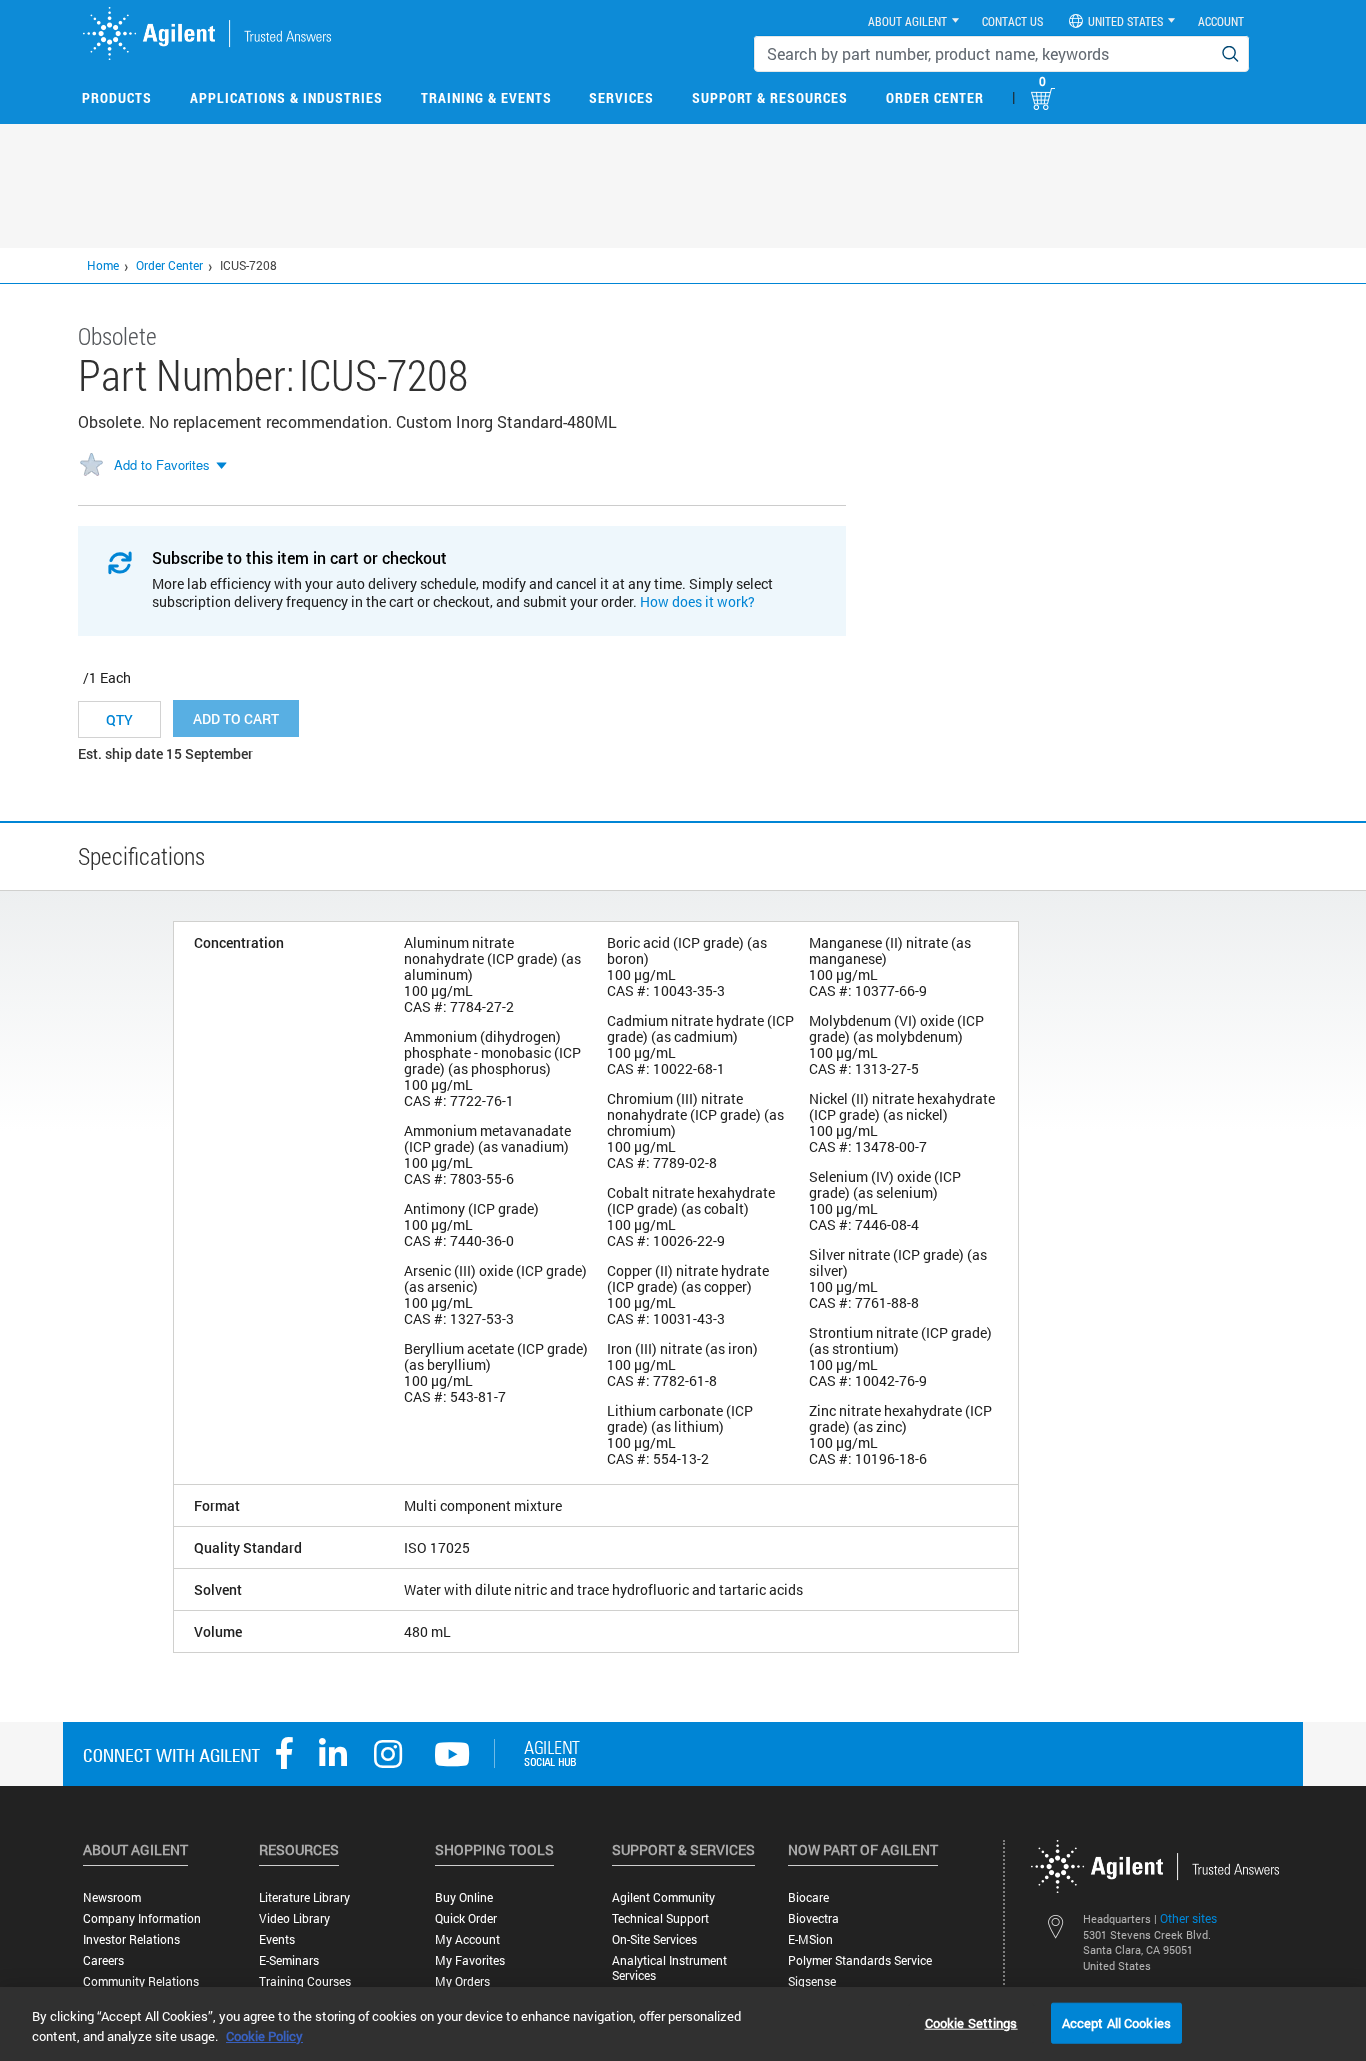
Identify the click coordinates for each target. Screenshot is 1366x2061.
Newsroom (112, 1897)
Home (103, 265)
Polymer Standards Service (860, 1960)
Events (277, 1939)
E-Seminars (289, 1960)
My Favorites (470, 1960)
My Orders (462, 1981)
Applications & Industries (286, 97)
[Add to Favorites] (91, 466)
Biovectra (813, 1918)
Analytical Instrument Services (669, 1968)
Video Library (294, 1918)
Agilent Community (663, 1897)
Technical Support (660, 1918)
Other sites (1188, 1918)
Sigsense (812, 1981)
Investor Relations (131, 1939)
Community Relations (141, 1981)
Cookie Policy (264, 2036)
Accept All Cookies (1116, 2022)
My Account (467, 1939)
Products (117, 97)
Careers (103, 1960)
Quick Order (466, 1918)
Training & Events (486, 97)
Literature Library (304, 1897)
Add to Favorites (162, 464)
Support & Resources (770, 97)
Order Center (935, 97)
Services (621, 97)
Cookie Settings (971, 2022)
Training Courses (305, 1981)
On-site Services (654, 1939)
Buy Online (464, 1897)
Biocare (808, 1897)
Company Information (142, 1918)
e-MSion (810, 1939)
